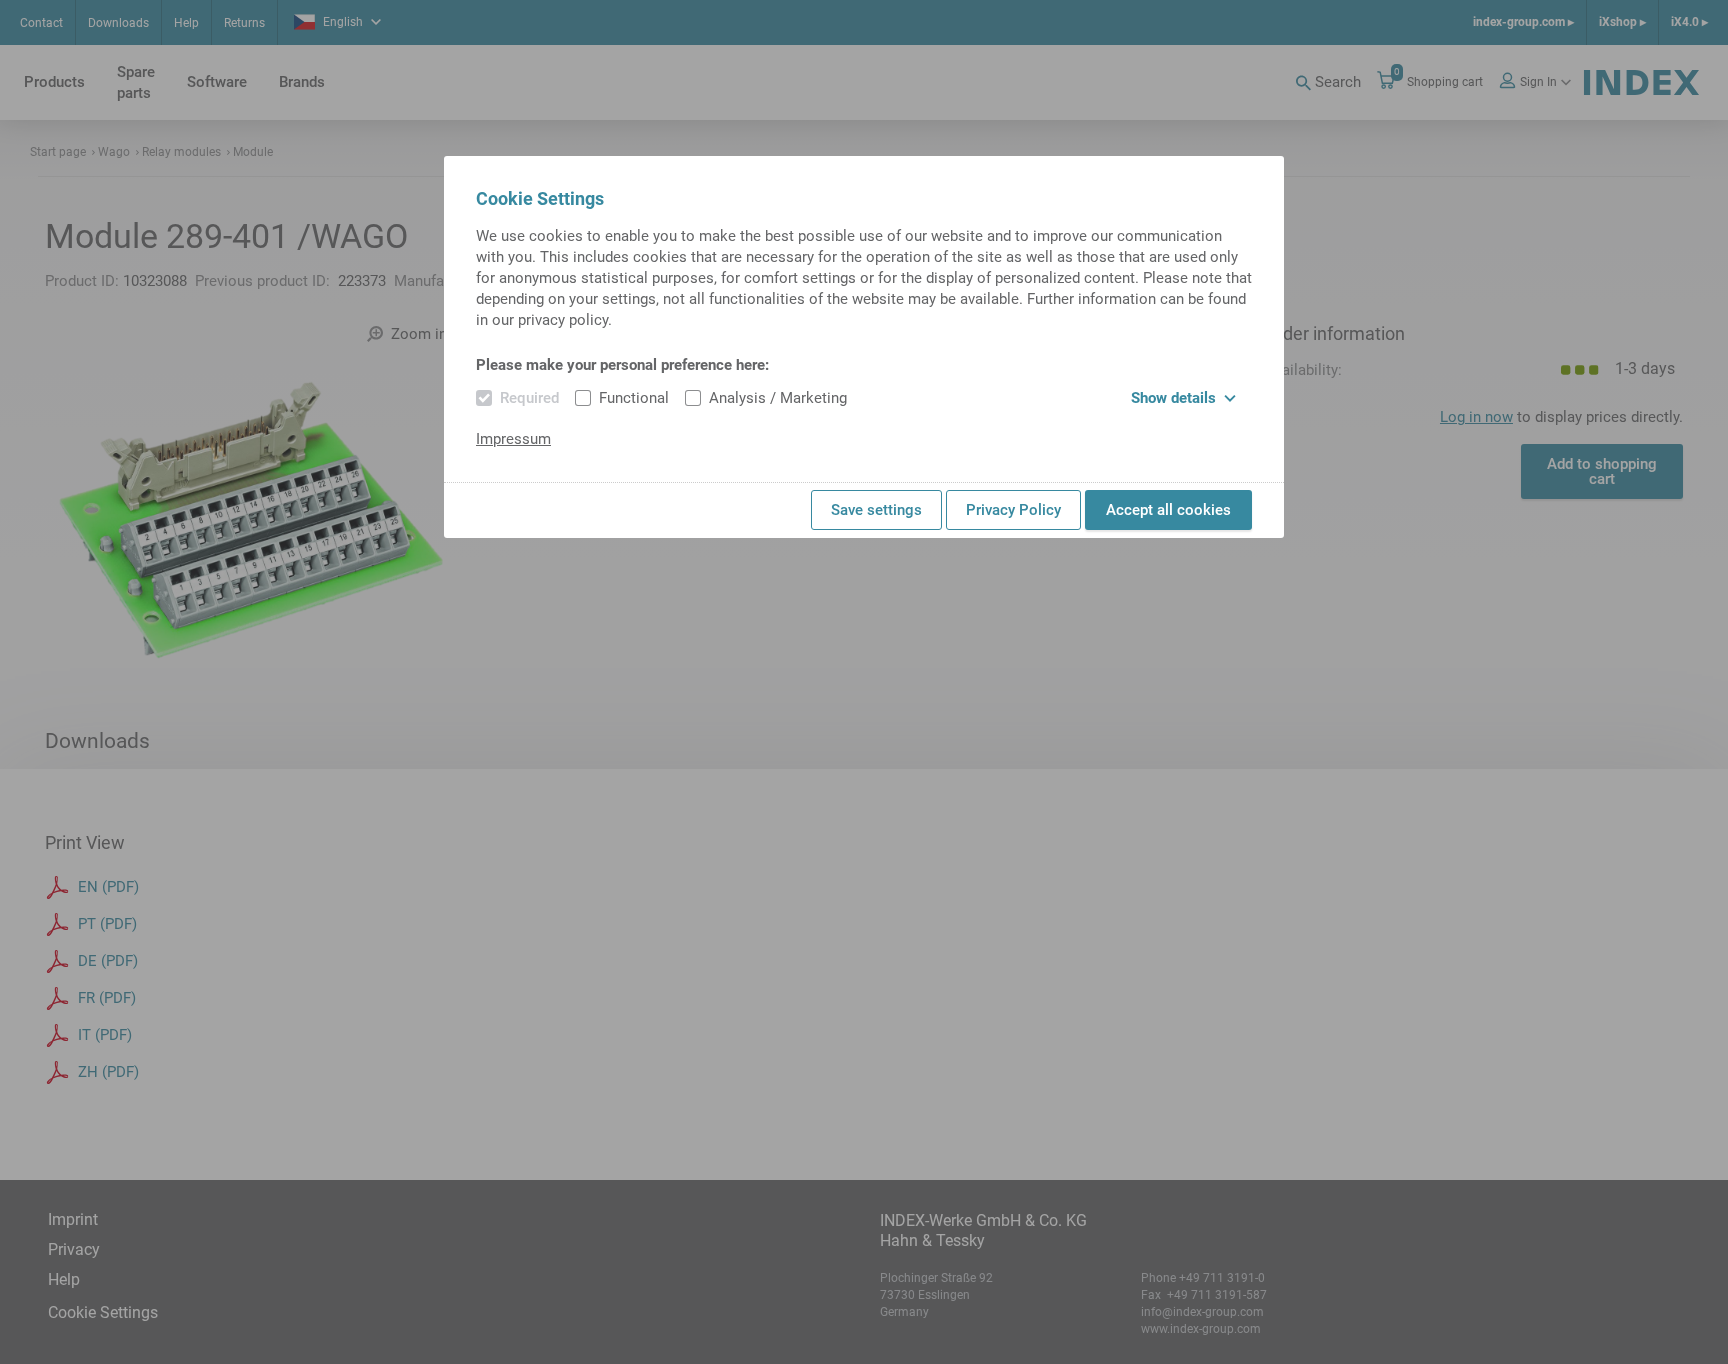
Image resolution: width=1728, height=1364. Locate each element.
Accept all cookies (1168, 510)
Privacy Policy (1013, 510)
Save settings (876, 510)
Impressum (513, 439)
